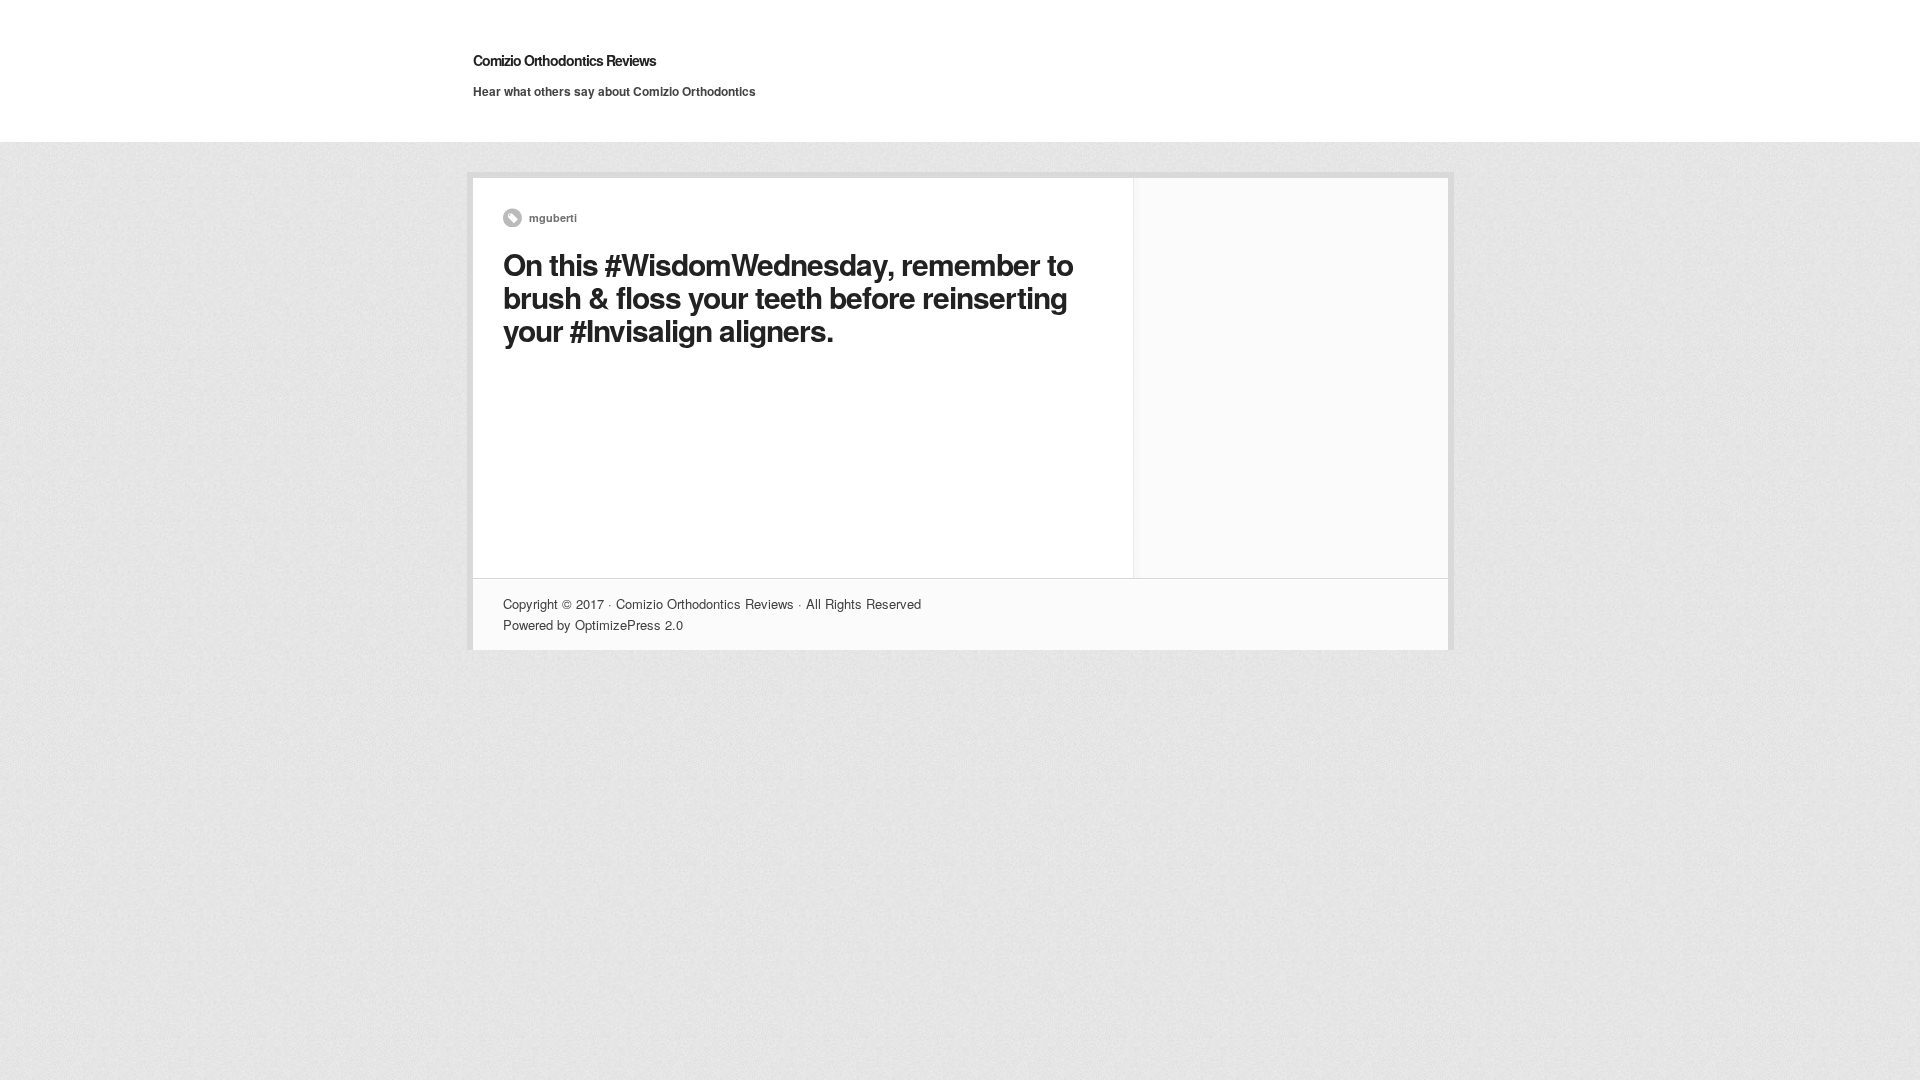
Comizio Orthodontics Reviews (564, 60)
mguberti (553, 217)
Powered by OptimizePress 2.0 (593, 624)
